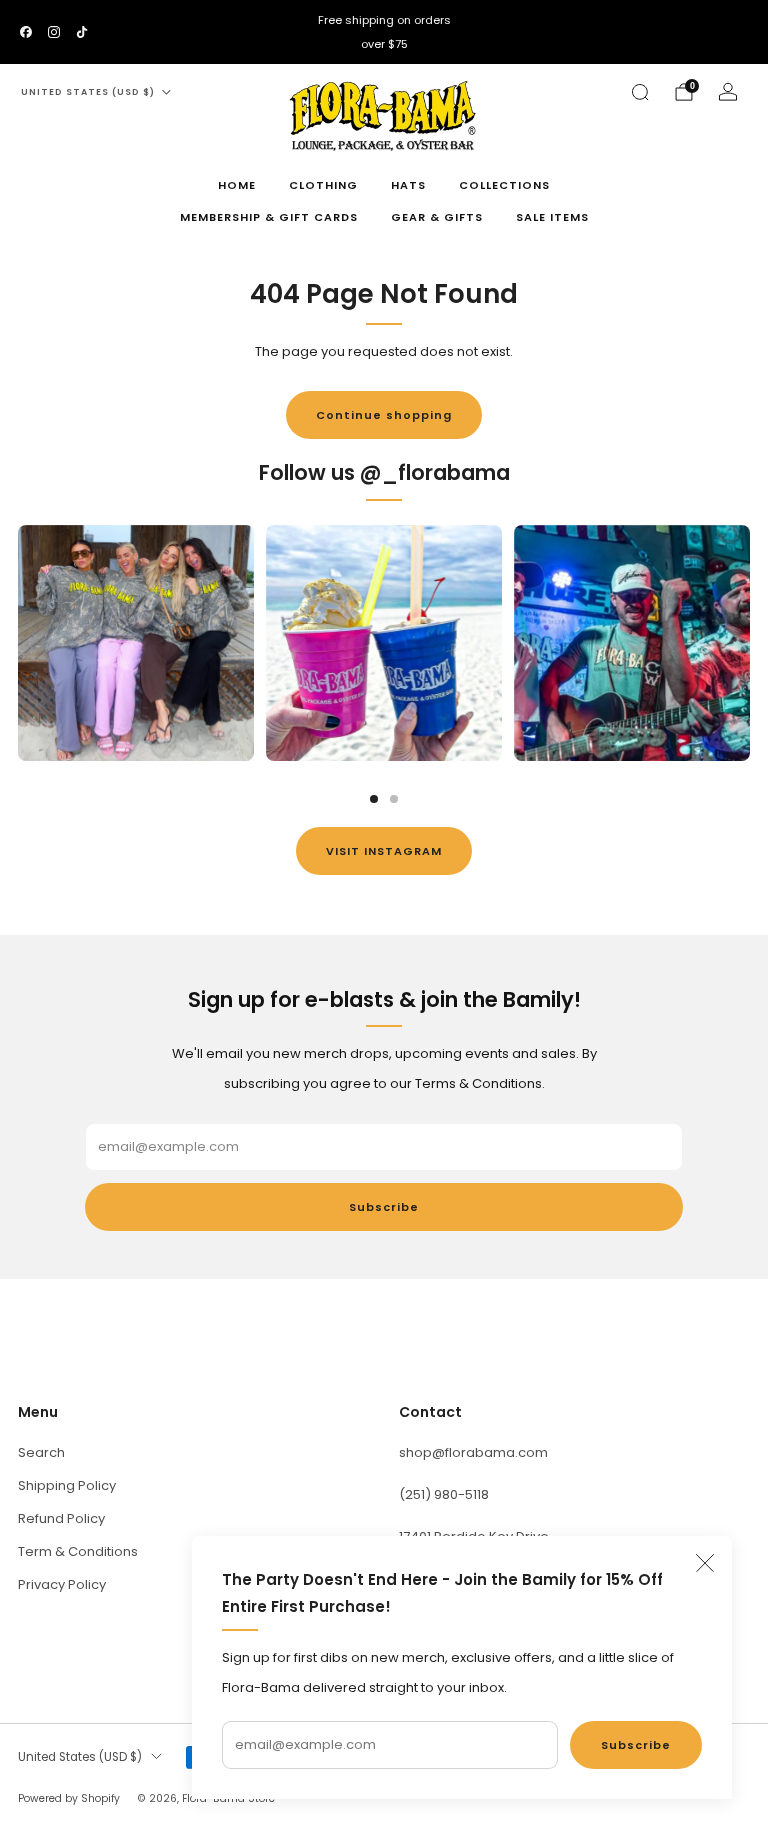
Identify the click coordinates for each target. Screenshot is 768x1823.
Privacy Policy (62, 1584)
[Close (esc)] (705, 1563)
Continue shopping (384, 415)
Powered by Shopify (69, 1798)
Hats (408, 185)
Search (41, 1452)
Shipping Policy (67, 1485)
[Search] (640, 92)
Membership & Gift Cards (269, 217)
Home (237, 185)
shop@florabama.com (473, 1452)
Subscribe (636, 1745)
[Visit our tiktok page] (82, 32)
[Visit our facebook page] (26, 32)
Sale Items (552, 217)
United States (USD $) (88, 92)
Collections (504, 185)
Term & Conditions (78, 1551)
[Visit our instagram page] (54, 32)
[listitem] (384, 32)
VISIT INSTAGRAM (384, 851)
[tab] (374, 799)
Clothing (323, 185)
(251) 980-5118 (444, 1494)
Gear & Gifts (437, 217)
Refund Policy (61, 1518)
